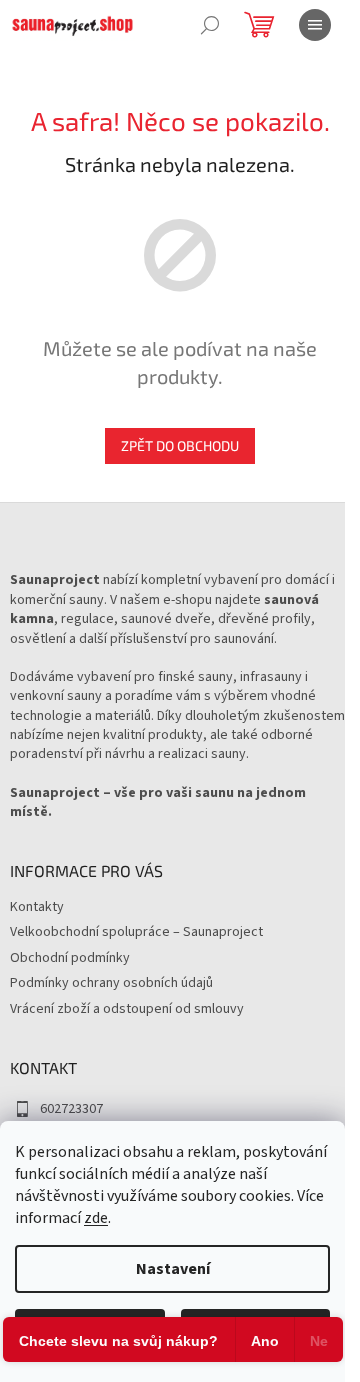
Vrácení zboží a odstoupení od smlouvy (127, 1009)
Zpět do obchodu (180, 445)
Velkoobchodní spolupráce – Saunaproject (136, 932)
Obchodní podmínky (70, 958)
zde (96, 1218)
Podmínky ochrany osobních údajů (111, 983)
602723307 (71, 1109)
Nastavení (173, 1269)
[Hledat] (210, 25)
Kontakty (37, 907)
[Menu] (315, 25)
